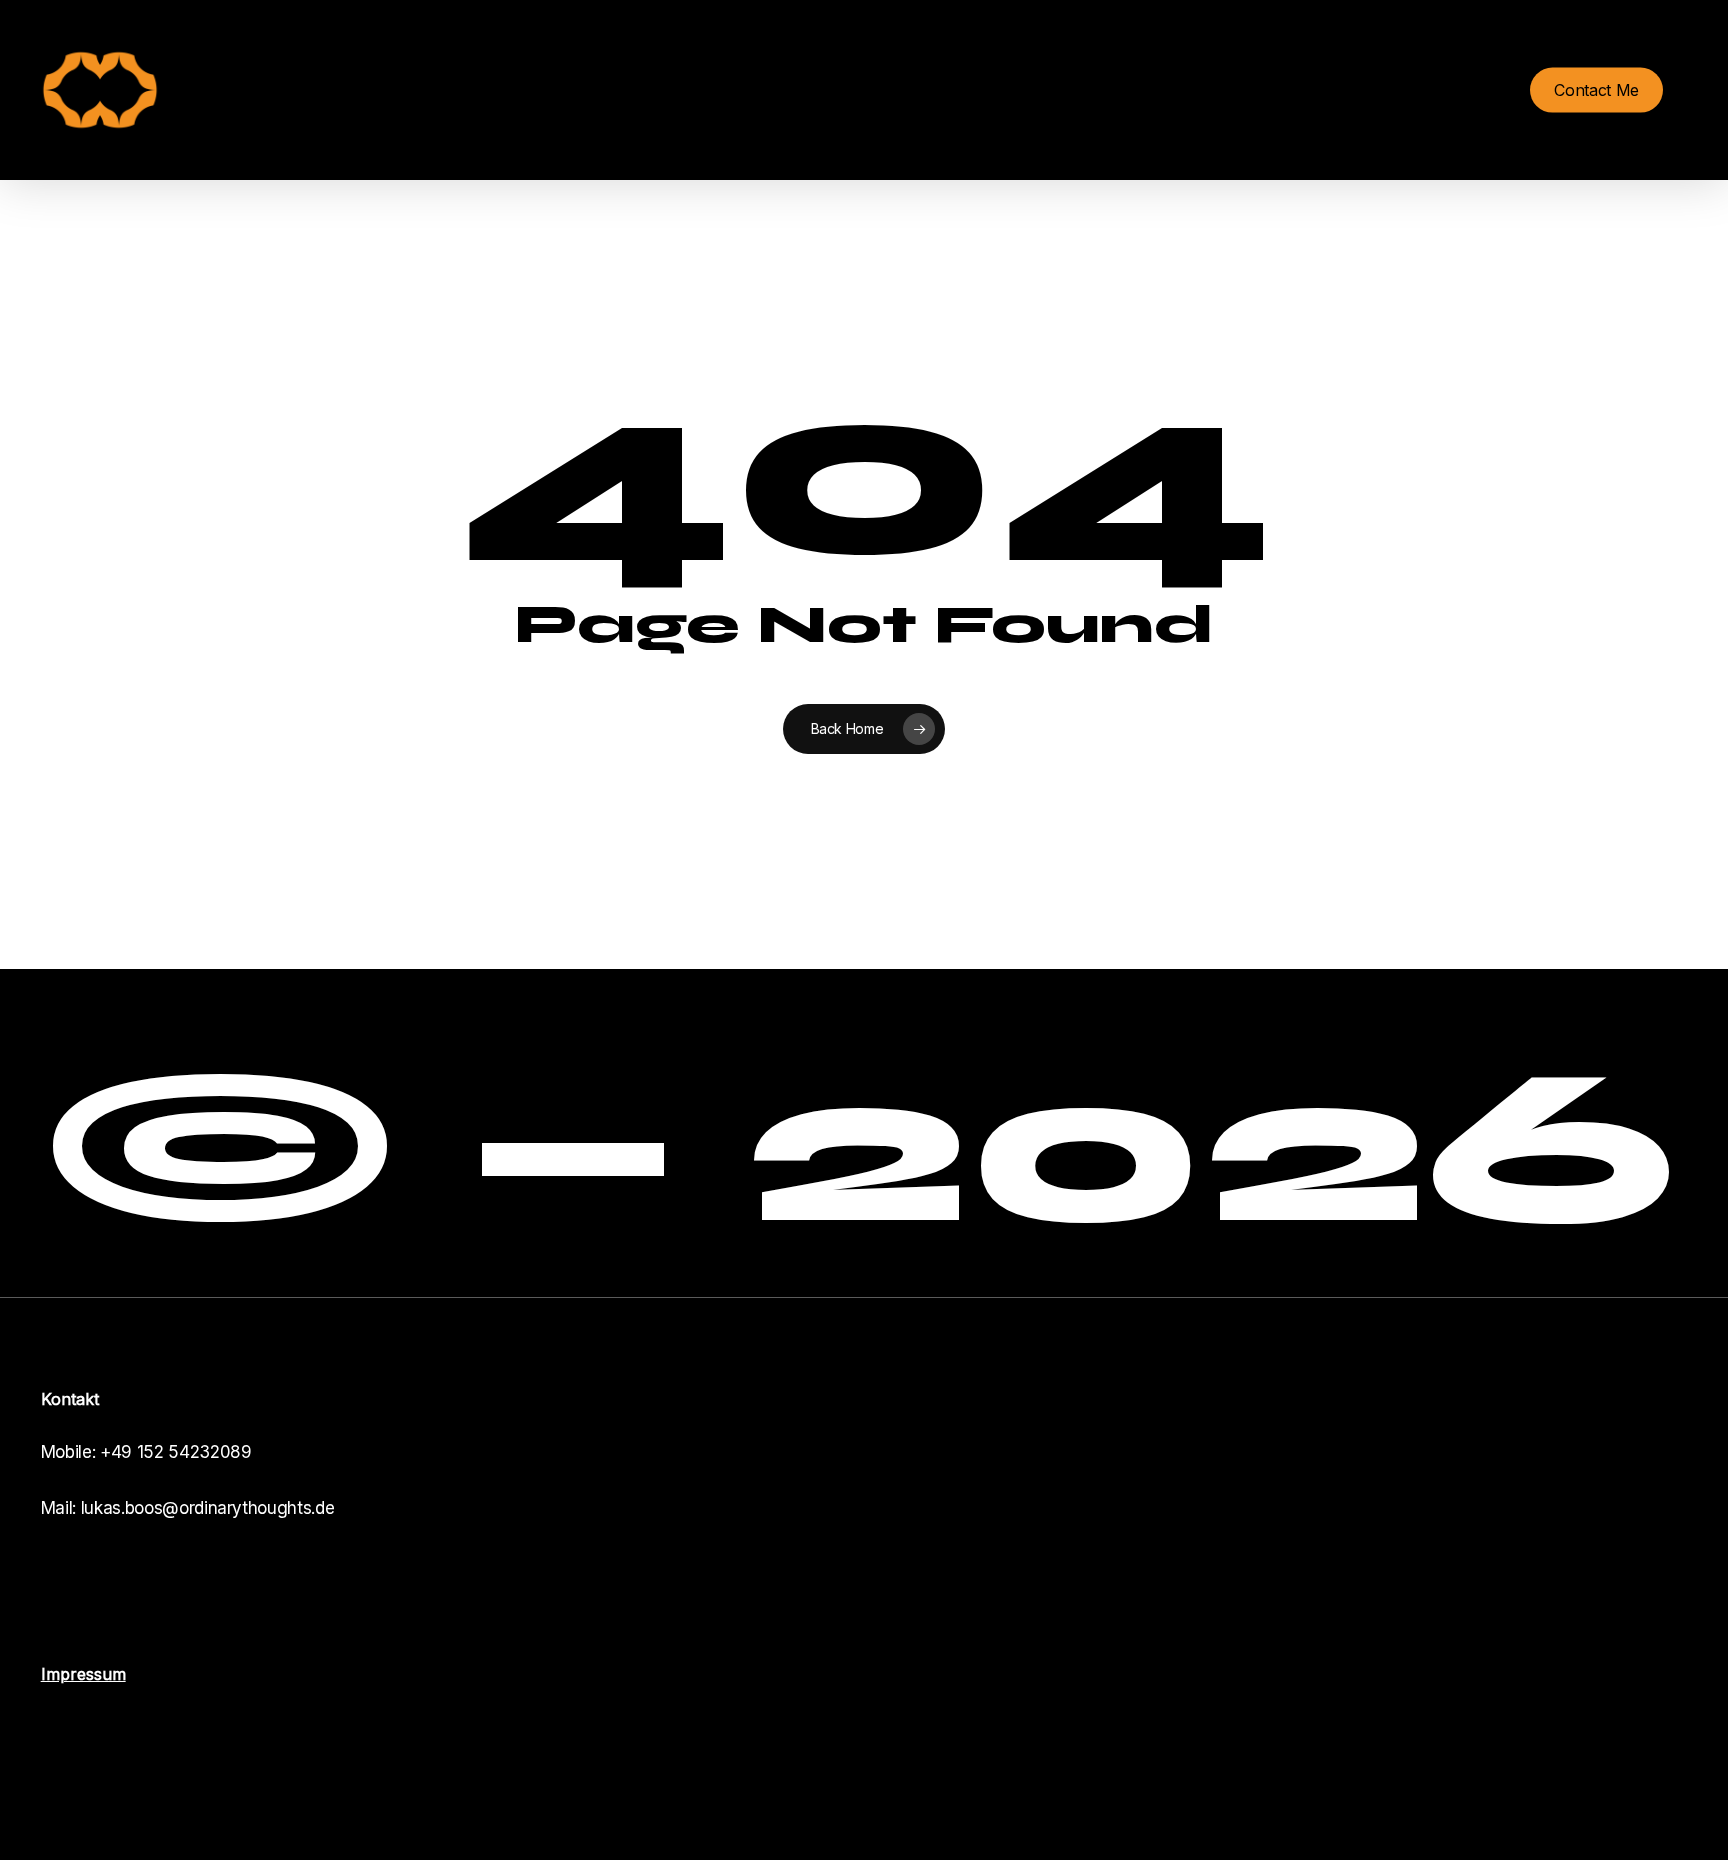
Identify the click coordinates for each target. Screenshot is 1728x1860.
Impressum (83, 1674)
